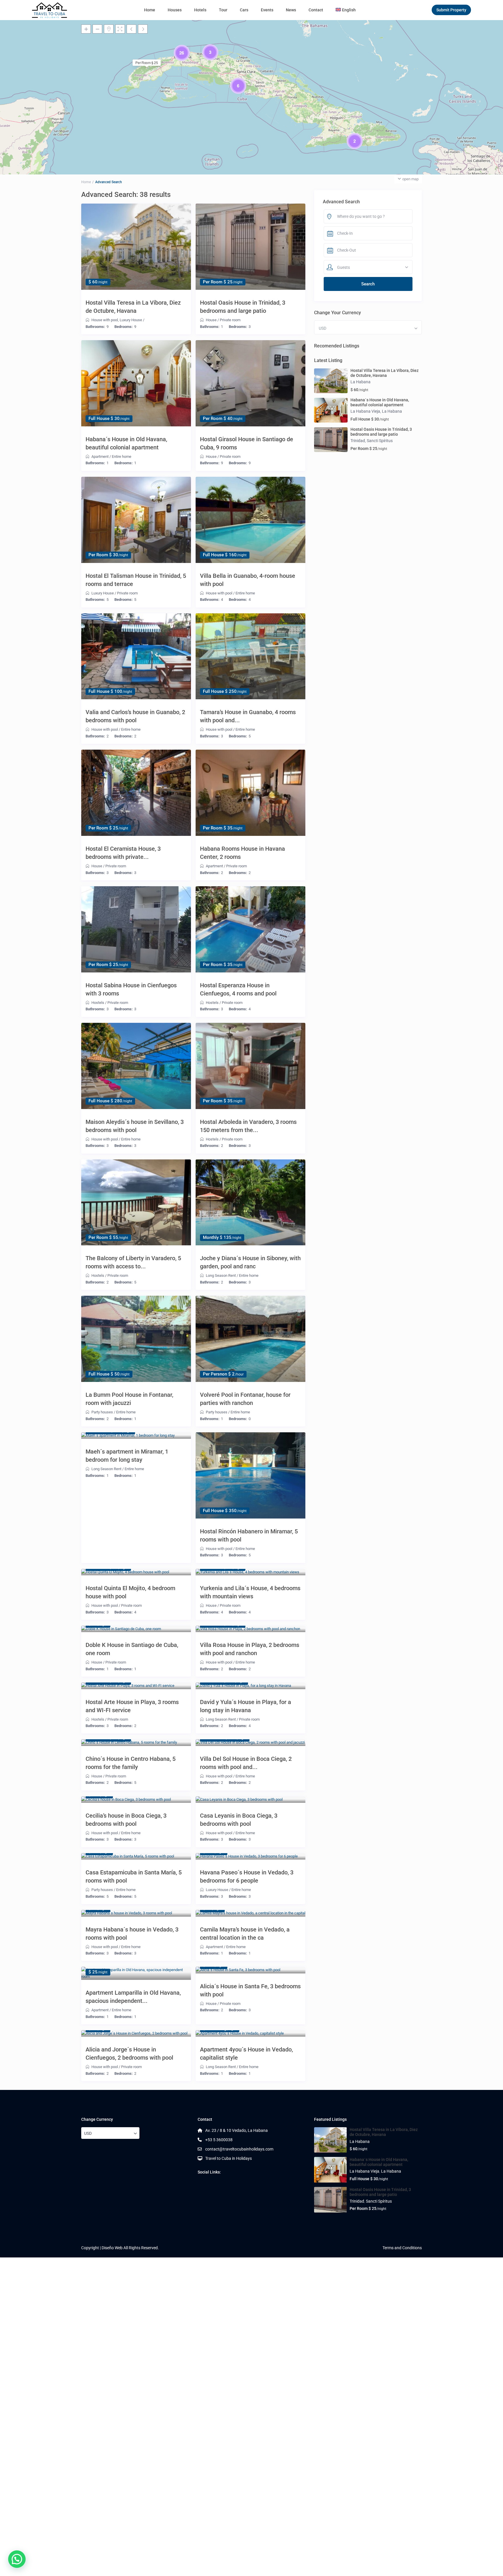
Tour (223, 10)
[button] (17, 2559)
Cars (244, 10)
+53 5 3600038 (219, 2140)
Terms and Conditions (402, 2248)
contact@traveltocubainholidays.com (239, 2149)
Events (267, 10)
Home (150, 10)
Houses (175, 10)
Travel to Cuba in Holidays (229, 2158)
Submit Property (451, 10)
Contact (316, 10)
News (291, 10)
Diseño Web (112, 2248)
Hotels (200, 10)
